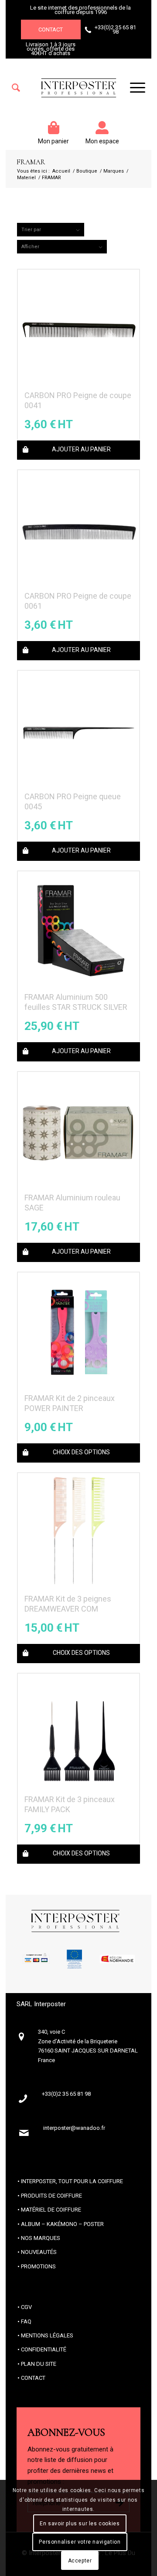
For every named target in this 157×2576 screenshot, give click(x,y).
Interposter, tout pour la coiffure (72, 2181)
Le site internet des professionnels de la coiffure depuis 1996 (80, 10)
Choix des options (81, 1452)
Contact (51, 29)
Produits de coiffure (51, 2196)
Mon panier (53, 141)
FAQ (26, 2321)
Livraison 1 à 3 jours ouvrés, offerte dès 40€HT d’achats (51, 49)
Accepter (80, 2561)
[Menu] (133, 88)
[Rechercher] (16, 88)
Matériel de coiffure (51, 2210)
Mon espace (102, 141)
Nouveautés (39, 2252)
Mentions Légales (47, 2335)
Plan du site (39, 2364)
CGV (26, 2307)
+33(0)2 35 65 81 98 (115, 29)
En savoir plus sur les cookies (80, 2524)
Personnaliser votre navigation (80, 2542)
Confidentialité (44, 2349)
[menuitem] (16, 88)
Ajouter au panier (81, 449)
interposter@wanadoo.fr (74, 2128)
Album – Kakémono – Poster (62, 2224)
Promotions (38, 2266)
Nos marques (41, 2238)
